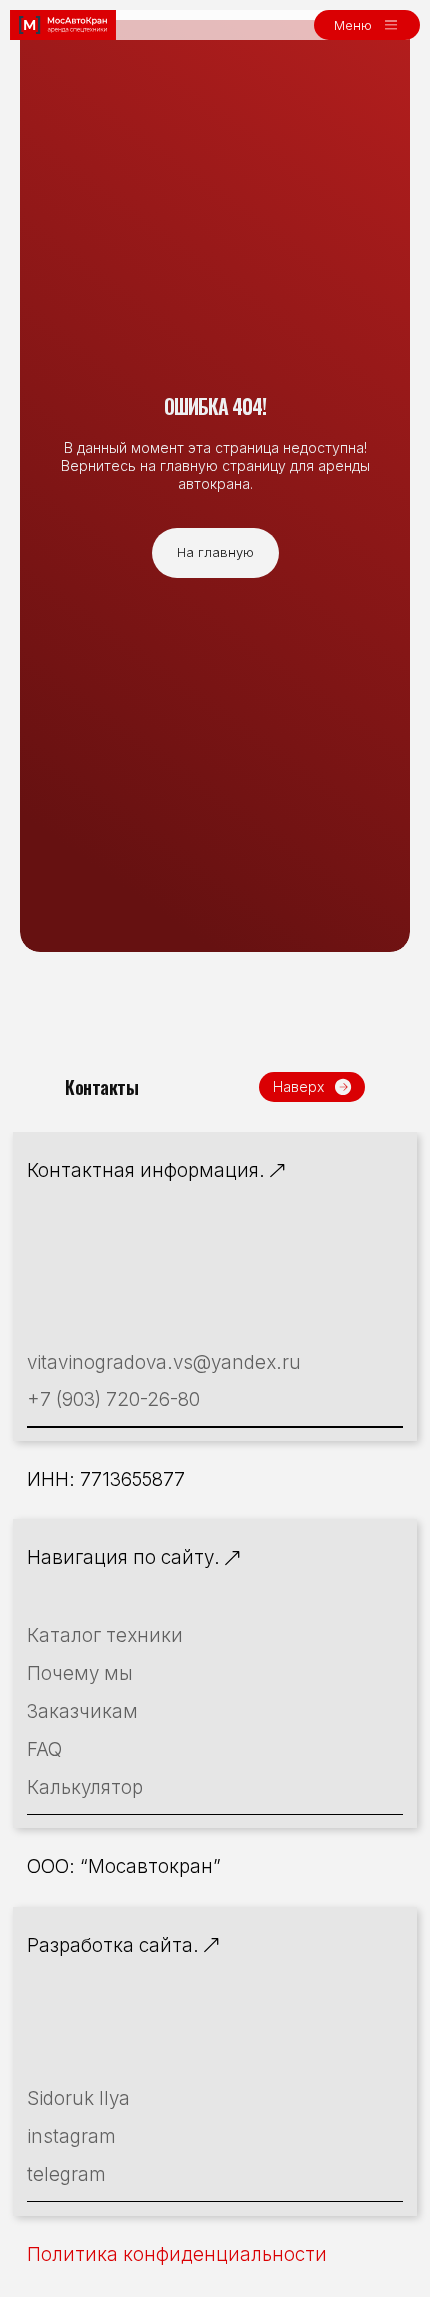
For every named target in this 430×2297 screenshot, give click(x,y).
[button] (367, 25)
